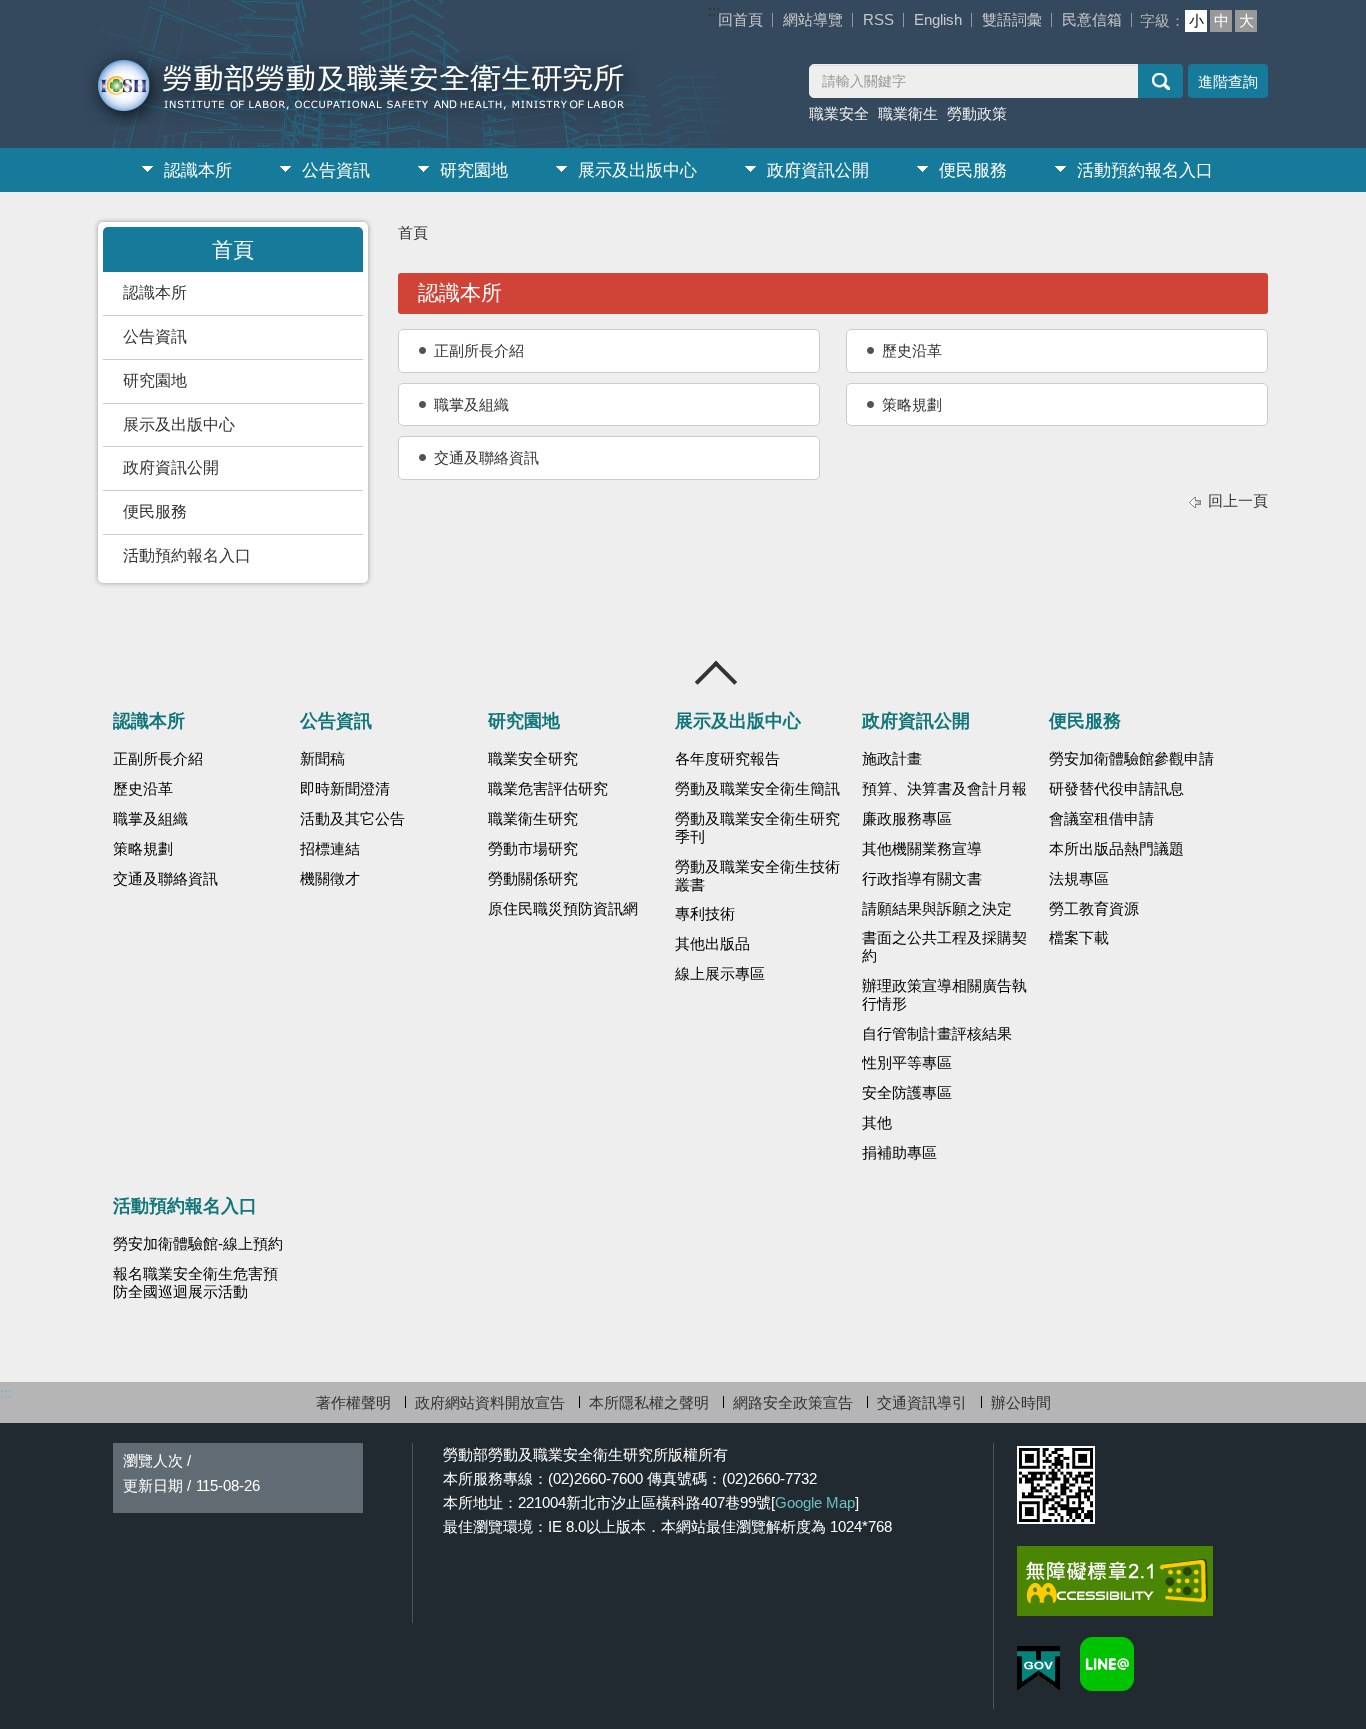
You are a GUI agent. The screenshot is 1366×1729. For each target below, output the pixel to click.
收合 (717, 673)
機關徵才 (330, 879)
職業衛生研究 (533, 819)
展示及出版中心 (637, 170)
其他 (877, 1123)
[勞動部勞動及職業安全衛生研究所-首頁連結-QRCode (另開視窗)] (1056, 1485)
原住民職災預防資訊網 (563, 909)
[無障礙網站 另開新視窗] (1115, 1581)
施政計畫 (892, 759)
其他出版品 (712, 944)
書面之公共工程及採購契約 (944, 947)
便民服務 (973, 170)
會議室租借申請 (1101, 819)
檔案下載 (1079, 938)
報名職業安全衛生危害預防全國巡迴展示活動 (195, 1283)
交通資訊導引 (922, 1402)
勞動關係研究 (533, 879)
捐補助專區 (899, 1153)
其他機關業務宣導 (922, 849)
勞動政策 (977, 113)
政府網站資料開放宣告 (490, 1402)
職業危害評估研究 (548, 789)
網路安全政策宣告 (793, 1402)
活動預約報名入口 (1145, 170)
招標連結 (330, 849)
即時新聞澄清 (345, 789)
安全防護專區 (907, 1093)
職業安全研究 (533, 759)
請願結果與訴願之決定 (937, 909)
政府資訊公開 (818, 170)
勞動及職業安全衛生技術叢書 (757, 876)
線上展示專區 (720, 974)
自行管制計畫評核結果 (937, 1034)
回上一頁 (1238, 500)
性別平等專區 (907, 1063)
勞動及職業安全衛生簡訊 (757, 789)
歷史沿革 (912, 350)
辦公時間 (1021, 1402)
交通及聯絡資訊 (486, 457)
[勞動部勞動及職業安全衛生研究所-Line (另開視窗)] (1107, 1664)
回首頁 (740, 19)
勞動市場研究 (533, 849)
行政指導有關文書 (922, 879)
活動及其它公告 (352, 819)
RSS (878, 19)
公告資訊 (336, 170)
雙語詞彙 (1012, 19)
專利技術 (705, 914)
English (938, 19)
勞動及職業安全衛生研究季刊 (757, 828)
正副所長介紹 (479, 350)
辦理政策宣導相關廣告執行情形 (944, 995)
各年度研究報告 (727, 759)
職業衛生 (908, 113)
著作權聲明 (353, 1402)
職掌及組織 (471, 404)
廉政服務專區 (907, 819)
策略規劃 (912, 404)
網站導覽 (813, 19)
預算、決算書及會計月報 (944, 789)
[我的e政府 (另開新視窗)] (1038, 1668)
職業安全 (839, 113)
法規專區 (1079, 879)
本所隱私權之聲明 (649, 1402)
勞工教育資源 (1094, 909)
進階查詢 (1228, 81)
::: (714, 10)
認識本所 (198, 170)
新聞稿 (322, 759)
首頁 (413, 232)
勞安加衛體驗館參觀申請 (1131, 759)
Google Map (815, 1502)
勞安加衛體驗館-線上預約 (198, 1244)
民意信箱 (1092, 19)
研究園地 (474, 170)
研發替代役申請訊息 (1116, 789)
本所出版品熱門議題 (1116, 849)
